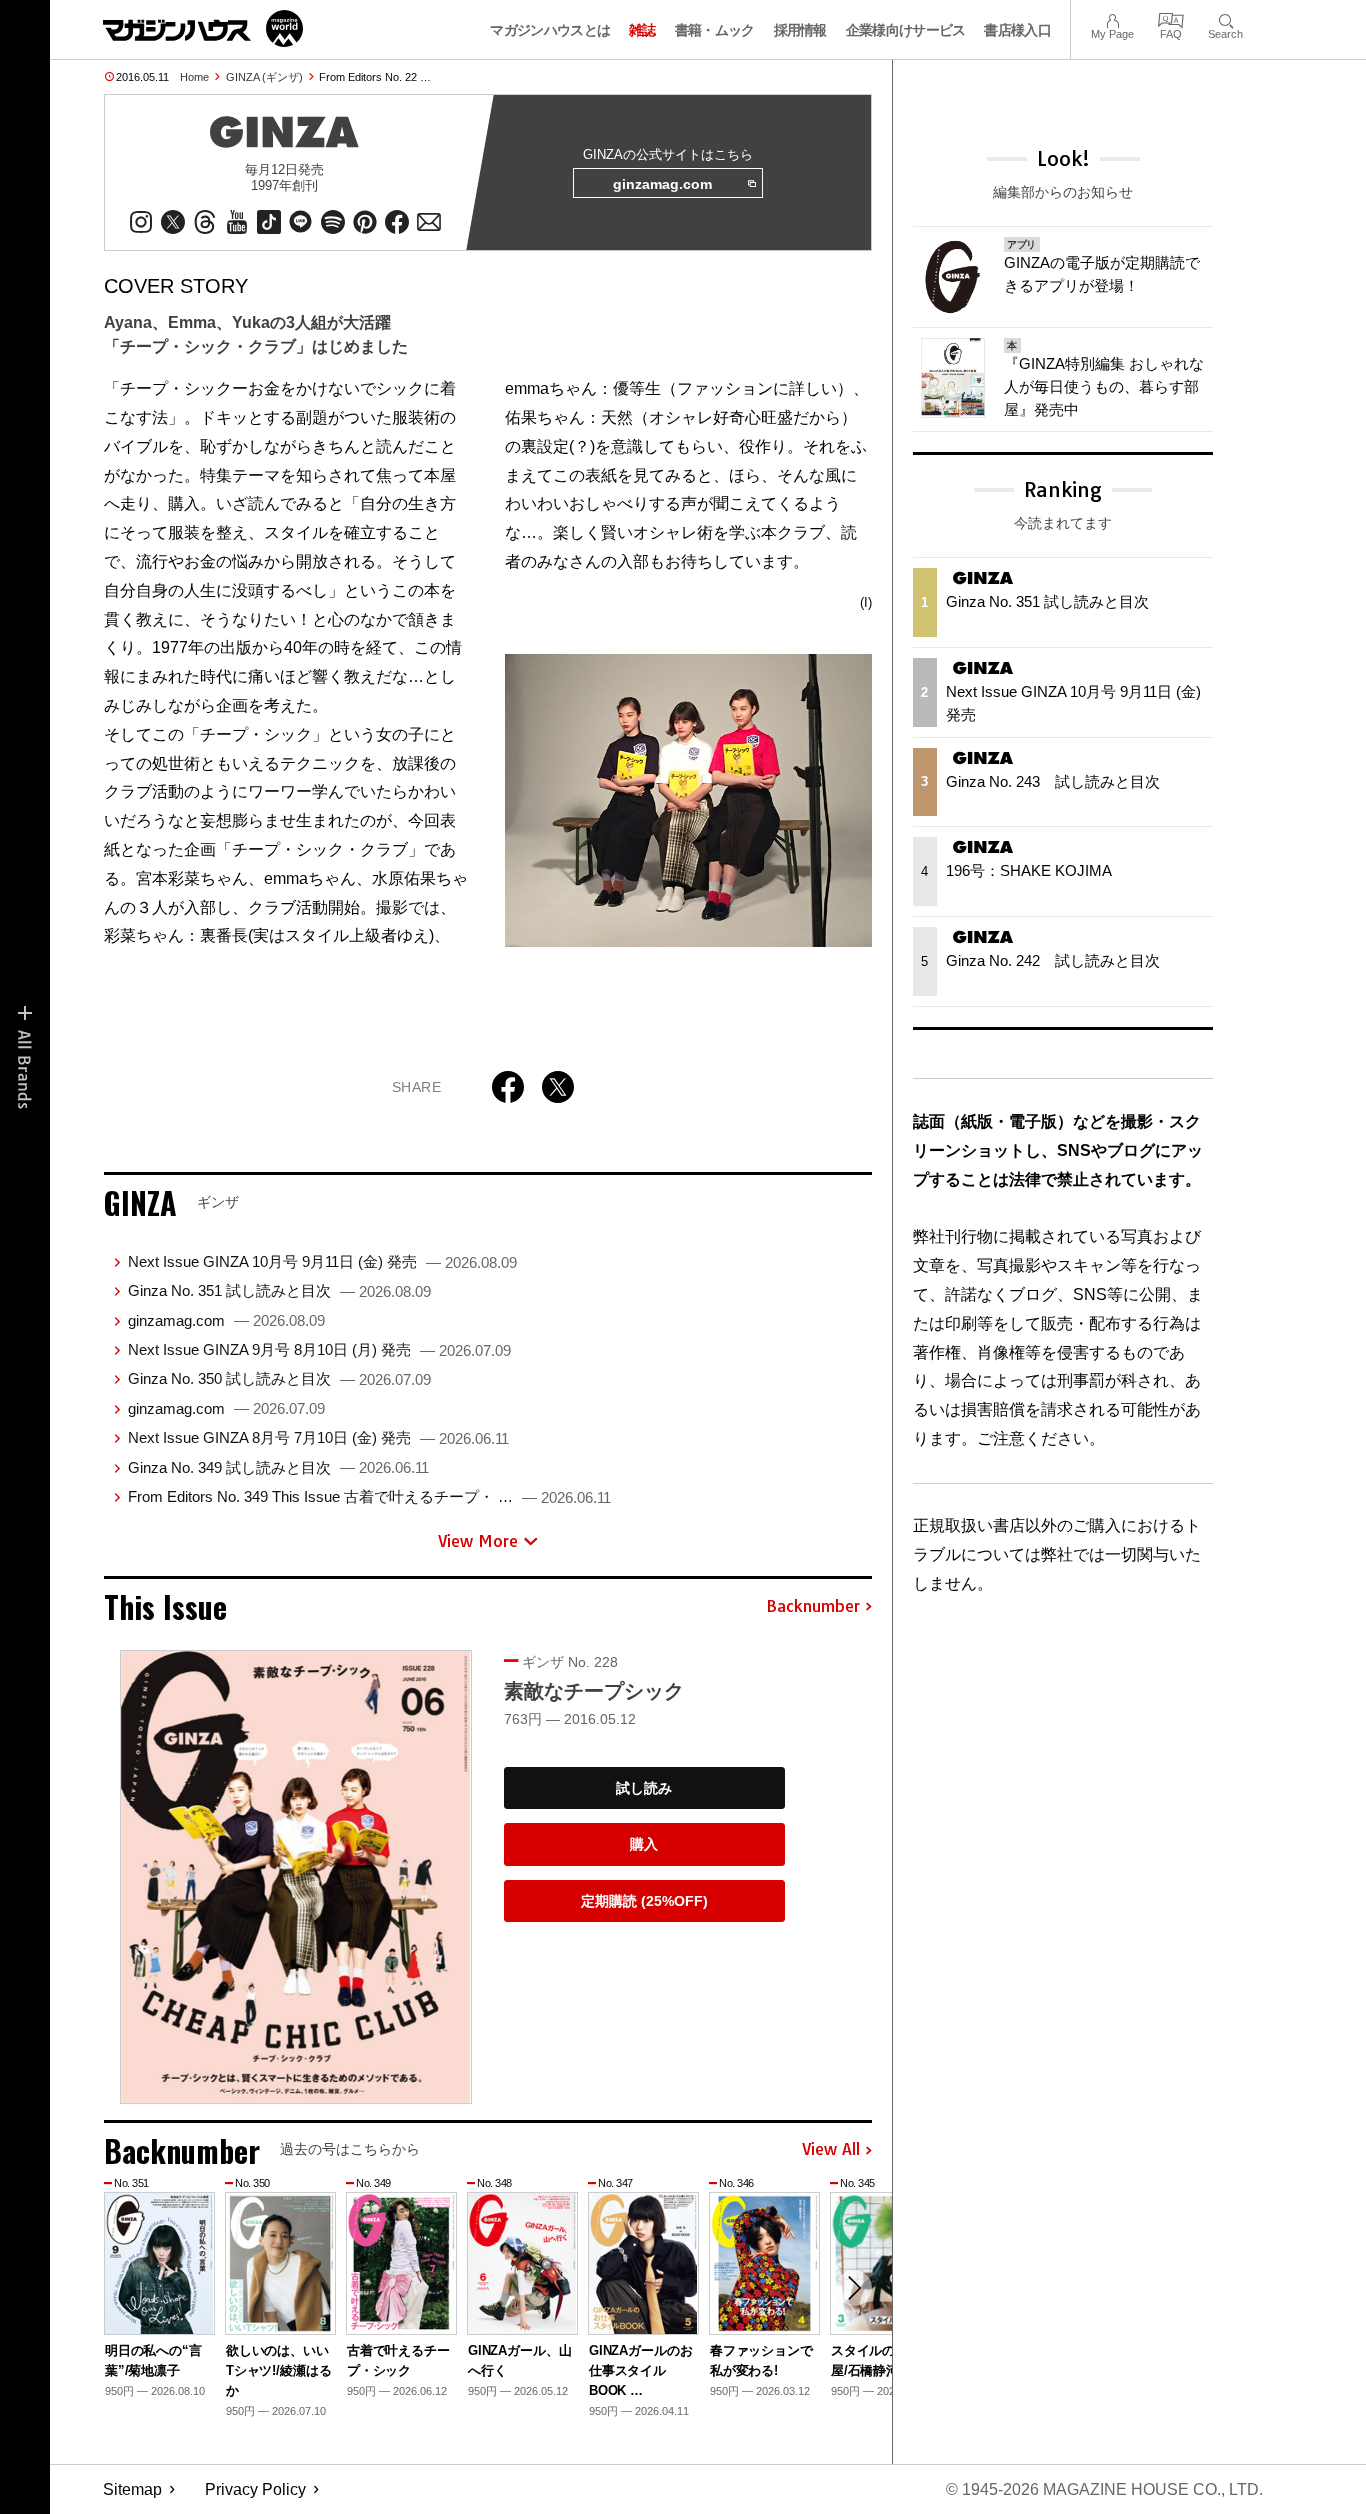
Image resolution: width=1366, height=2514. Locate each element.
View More (478, 1541)
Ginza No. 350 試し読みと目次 (279, 1378)
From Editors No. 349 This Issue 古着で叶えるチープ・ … (369, 1496)
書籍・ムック (715, 30)
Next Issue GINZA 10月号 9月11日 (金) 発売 (322, 1261)
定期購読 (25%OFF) (644, 1901)
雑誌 (642, 30)
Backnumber (813, 1607)
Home (194, 77)
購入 (644, 1844)
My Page (1112, 18)
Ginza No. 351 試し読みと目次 (279, 1290)
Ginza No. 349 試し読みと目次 (278, 1467)
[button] (854, 2288)
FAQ (1171, 18)
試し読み (644, 1788)
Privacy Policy (255, 2489)
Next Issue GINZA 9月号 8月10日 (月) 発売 (319, 1349)
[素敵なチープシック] (296, 1876)
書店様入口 (1017, 30)
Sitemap (132, 2489)
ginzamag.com (662, 184)
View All (831, 2150)
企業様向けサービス (906, 30)
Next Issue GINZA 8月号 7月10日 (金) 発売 (318, 1437)
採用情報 (800, 30)
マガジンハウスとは (550, 30)
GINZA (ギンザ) (264, 77)
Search (1225, 18)
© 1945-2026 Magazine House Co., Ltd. (1104, 2489)
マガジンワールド (203, 28)
